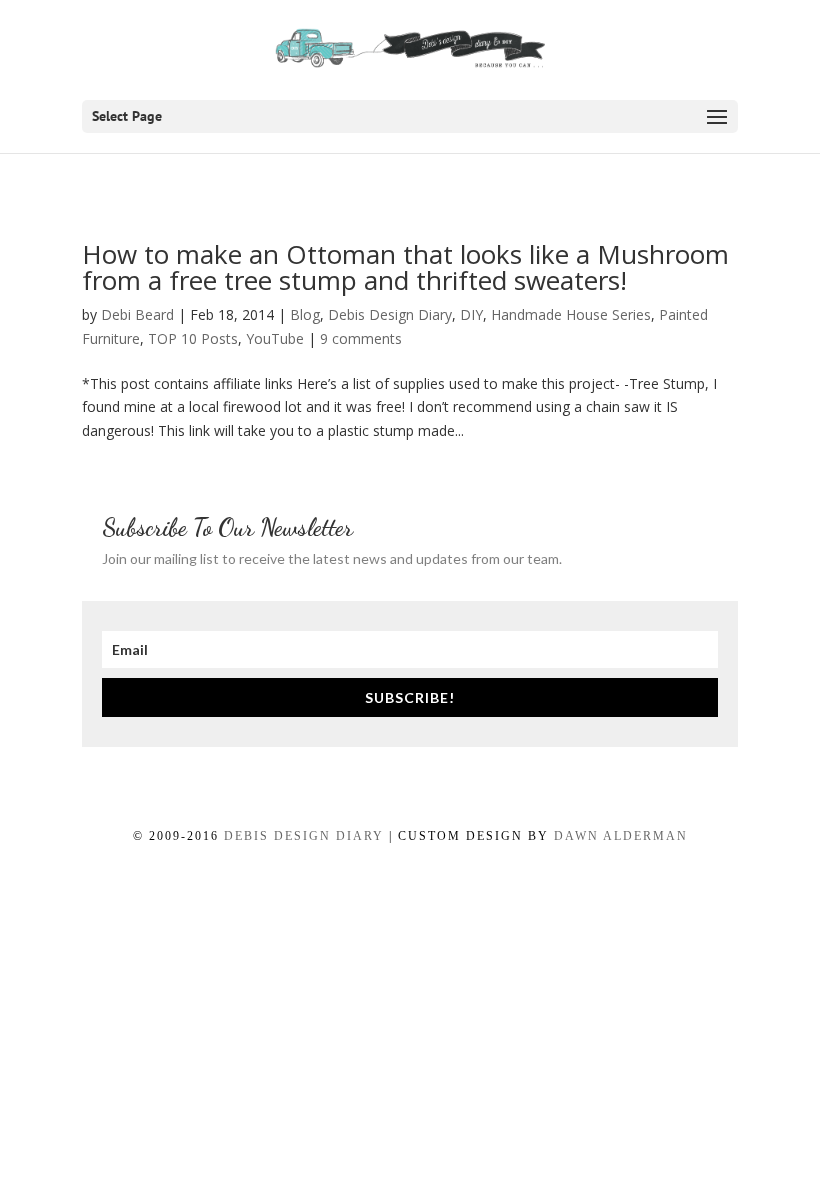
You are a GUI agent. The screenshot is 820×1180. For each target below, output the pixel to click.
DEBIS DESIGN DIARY (304, 836)
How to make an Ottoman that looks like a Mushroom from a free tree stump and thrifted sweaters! (405, 267)
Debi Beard (137, 314)
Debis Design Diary (390, 314)
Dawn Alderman (621, 836)
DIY (471, 314)
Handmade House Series (571, 314)
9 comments (361, 338)
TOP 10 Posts (193, 338)
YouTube (275, 338)
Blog (305, 314)
